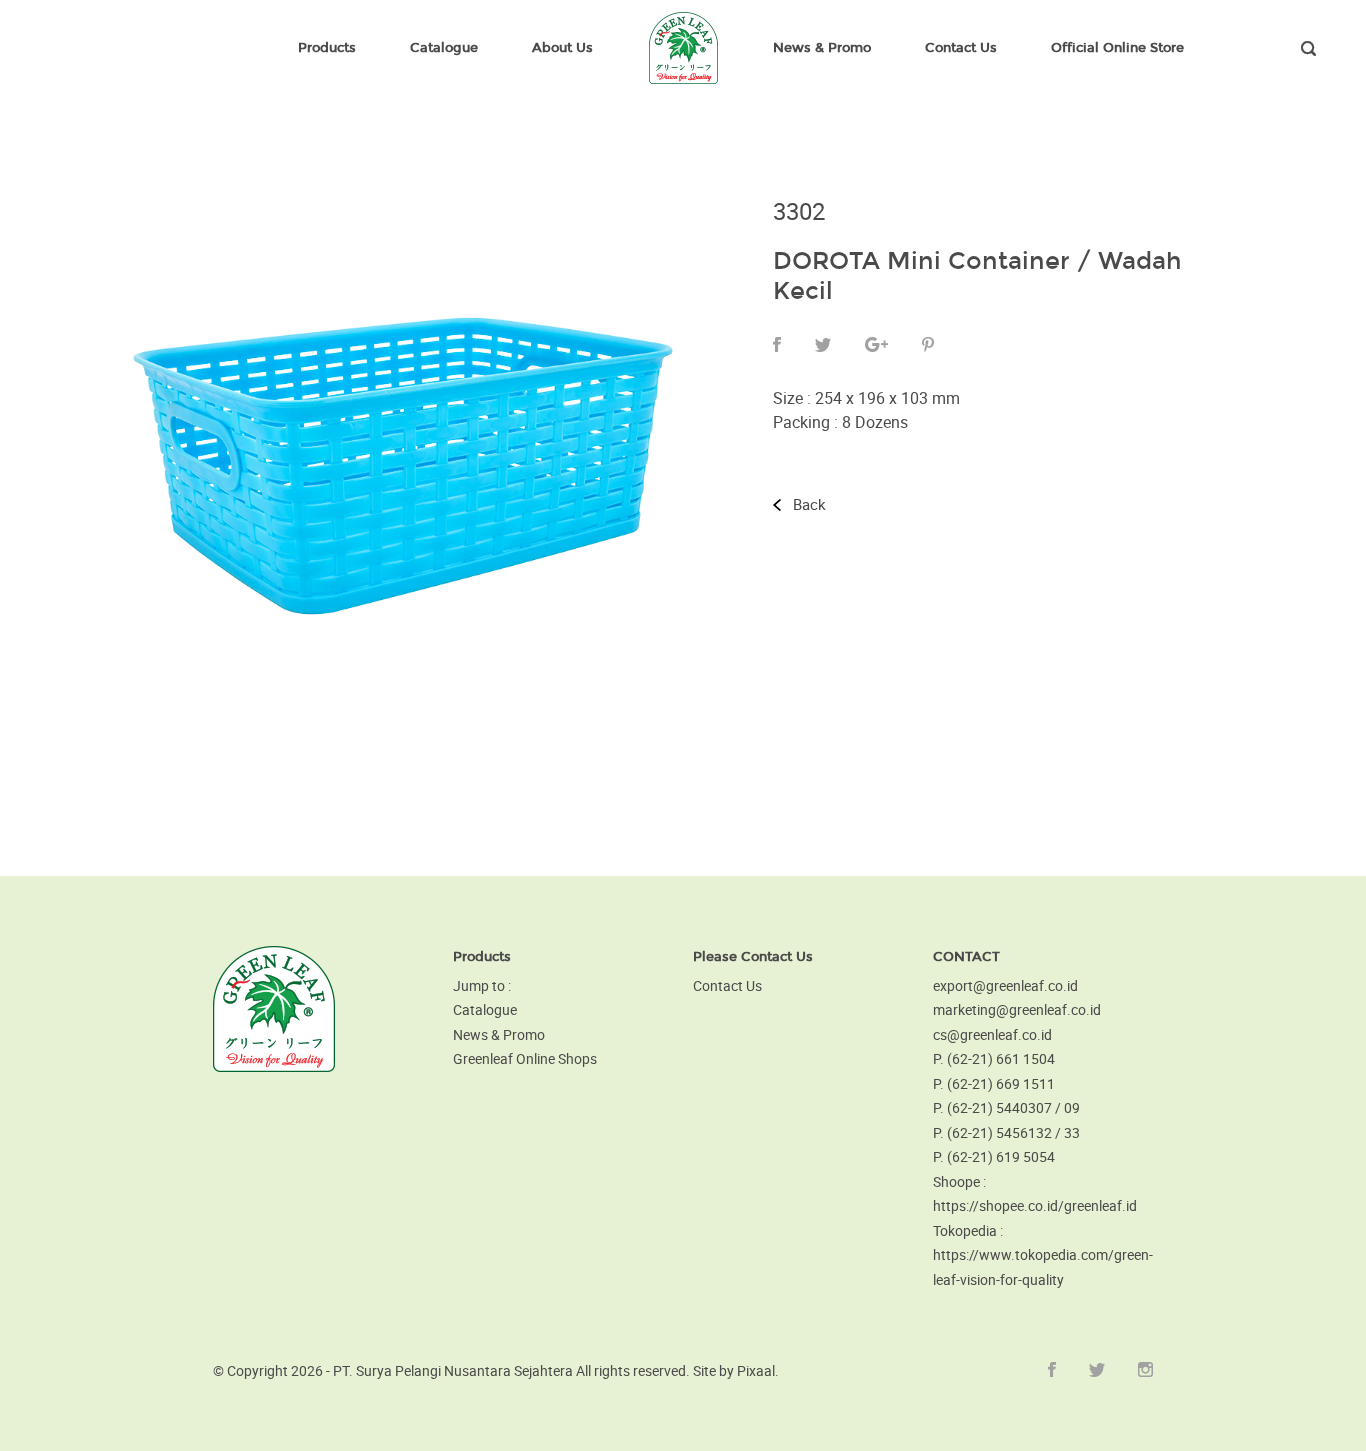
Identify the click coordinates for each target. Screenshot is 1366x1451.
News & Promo (499, 1034)
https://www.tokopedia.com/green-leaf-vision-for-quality (1043, 1267)
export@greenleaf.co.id (1005, 985)
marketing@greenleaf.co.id (1017, 1009)
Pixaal (756, 1371)
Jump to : (482, 985)
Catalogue (485, 1009)
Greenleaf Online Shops (525, 1058)
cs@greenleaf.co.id (992, 1034)
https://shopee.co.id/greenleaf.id (1035, 1205)
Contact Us (727, 985)
